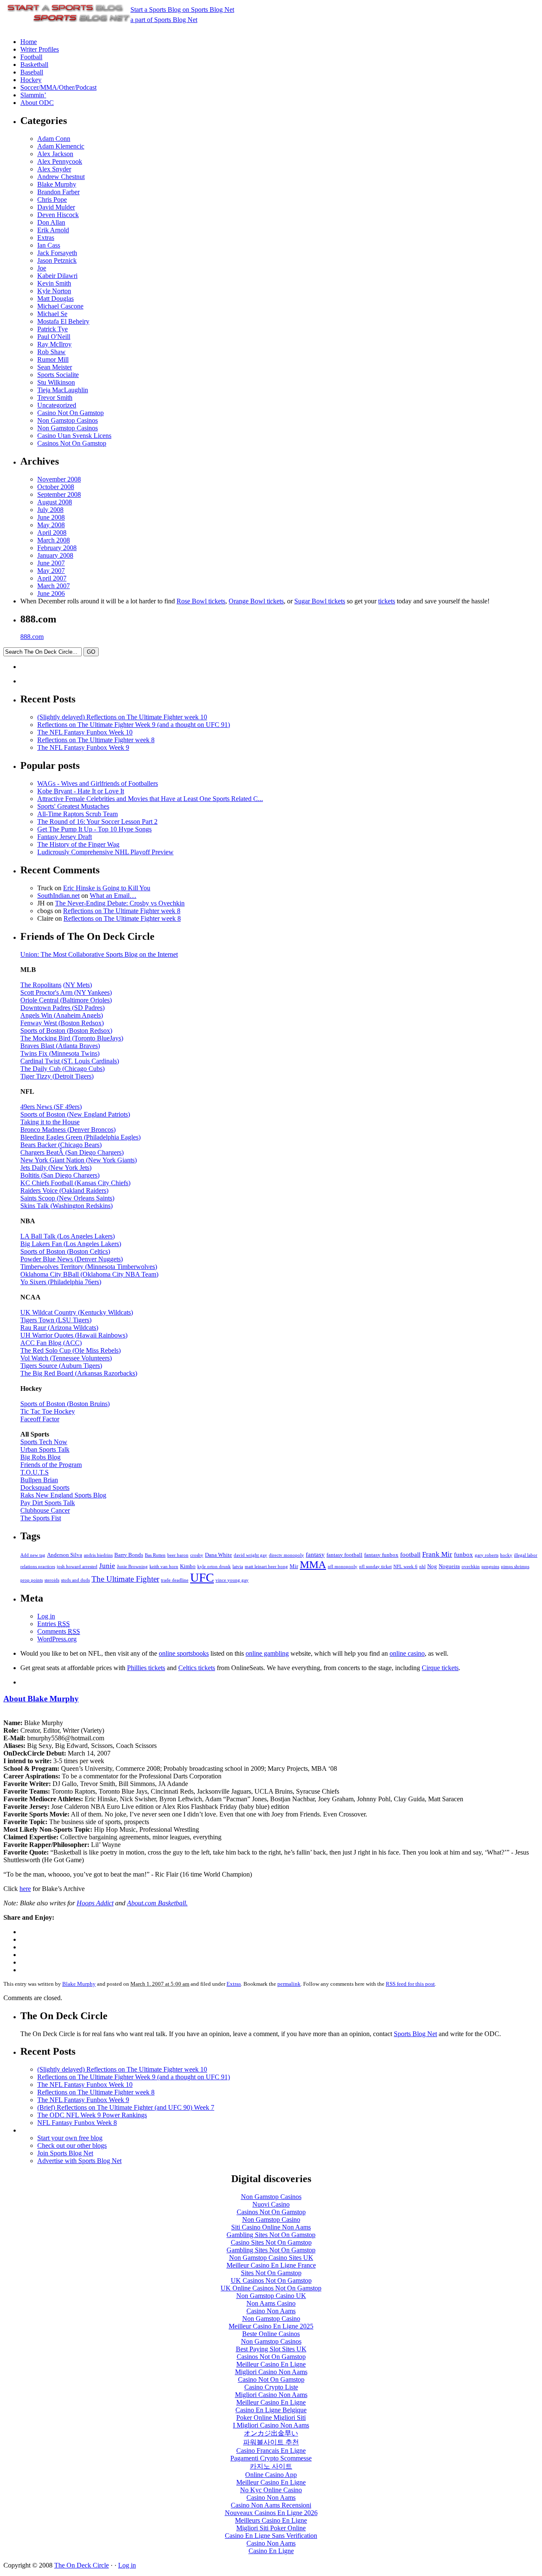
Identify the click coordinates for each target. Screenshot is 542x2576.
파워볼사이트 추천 (271, 2442)
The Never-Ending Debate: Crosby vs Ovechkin (120, 903)
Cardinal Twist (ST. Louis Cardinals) (70, 1061)
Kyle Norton (54, 291)
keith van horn (164, 1567)
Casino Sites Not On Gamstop (271, 2242)
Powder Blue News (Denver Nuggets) (72, 1259)
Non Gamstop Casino (271, 2220)
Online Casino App (271, 2475)
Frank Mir (437, 1554)
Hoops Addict (95, 1903)
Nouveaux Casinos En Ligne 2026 (271, 2513)
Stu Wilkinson (56, 382)
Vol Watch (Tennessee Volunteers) (66, 1358)
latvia (238, 1567)
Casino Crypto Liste (271, 2387)
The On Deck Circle (82, 2565)
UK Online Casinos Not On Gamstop (271, 2288)
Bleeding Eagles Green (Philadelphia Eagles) (80, 1137)
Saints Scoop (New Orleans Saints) (67, 1198)
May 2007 (51, 571)
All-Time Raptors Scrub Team (77, 814)
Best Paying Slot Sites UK (271, 2349)
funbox (463, 1555)
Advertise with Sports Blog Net (79, 2161)
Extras (46, 238)
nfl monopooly (343, 1567)
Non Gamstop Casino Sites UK (271, 2258)
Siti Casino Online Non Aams (271, 2227)
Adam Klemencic (61, 146)
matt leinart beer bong (266, 1567)
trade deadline (175, 1580)
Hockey (31, 80)
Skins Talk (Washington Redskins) (66, 1206)
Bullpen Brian (39, 1480)
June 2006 (51, 593)
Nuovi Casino (271, 2204)
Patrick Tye (53, 329)
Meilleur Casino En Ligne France (271, 2265)
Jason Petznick (57, 260)
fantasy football (344, 1555)
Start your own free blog (70, 2138)
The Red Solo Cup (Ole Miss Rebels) (71, 1350)
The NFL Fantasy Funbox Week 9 (83, 747)
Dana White (218, 1555)
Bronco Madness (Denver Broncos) (68, 1130)
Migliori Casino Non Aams (271, 2372)
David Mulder (56, 207)
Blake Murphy (57, 184)
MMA (313, 1565)
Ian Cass (49, 245)
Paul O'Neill (54, 337)
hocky (506, 1555)
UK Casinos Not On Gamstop (271, 2280)
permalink (289, 1984)
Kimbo (188, 1566)
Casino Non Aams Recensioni (271, 2505)
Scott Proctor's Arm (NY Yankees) (66, 992)
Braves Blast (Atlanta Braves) (60, 1046)
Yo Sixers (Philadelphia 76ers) (61, 1282)
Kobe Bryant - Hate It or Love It (81, 791)
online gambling (267, 1653)
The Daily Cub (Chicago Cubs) (62, 1069)
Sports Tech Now (44, 1442)
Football (31, 57)
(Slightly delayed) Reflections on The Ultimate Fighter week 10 (122, 717)
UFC (202, 1577)
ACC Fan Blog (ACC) (51, 1343)
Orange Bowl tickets (256, 601)
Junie (107, 1566)
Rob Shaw (51, 352)
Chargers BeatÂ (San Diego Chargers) (72, 1152)
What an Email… (113, 896)
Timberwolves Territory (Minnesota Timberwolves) (89, 1267)
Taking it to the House (50, 1122)
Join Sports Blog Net (65, 2153)
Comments (59, 1631)
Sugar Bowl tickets (320, 601)
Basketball (34, 65)
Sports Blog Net (415, 2034)
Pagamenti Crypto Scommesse (271, 2458)
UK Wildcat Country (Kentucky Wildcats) (77, 1312)
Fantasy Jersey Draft (65, 837)
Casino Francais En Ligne (271, 2451)
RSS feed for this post (410, 1984)
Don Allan (51, 222)
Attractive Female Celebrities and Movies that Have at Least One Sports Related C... (150, 799)
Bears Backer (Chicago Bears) (61, 1145)
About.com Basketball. (157, 1903)
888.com (32, 637)
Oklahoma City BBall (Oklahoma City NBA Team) (89, 1274)
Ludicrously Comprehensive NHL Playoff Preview (105, 852)
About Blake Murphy (41, 1699)
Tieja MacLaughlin (63, 390)
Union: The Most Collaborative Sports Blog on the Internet (99, 954)
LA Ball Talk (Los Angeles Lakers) (68, 1236)
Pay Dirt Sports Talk (48, 1503)
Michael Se (52, 314)
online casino (407, 1653)
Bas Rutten (155, 1555)
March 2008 (54, 540)
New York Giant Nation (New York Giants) (79, 1160)
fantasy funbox (381, 1555)
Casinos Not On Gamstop (72, 443)
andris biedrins (98, 1555)
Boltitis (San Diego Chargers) (60, 1175)
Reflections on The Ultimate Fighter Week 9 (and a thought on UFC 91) (134, 725)
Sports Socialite (58, 375)
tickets (387, 601)
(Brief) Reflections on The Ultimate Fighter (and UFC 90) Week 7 (126, 2107)
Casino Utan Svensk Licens (74, 436)
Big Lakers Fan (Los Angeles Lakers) (71, 1244)
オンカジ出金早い (271, 2433)
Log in (46, 1616)
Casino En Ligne (271, 2551)
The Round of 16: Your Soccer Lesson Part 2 (97, 822)
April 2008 (52, 533)
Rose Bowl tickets (201, 601)
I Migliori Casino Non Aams (271, 2425)
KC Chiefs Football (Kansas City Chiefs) (75, 1183)
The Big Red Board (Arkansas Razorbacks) (79, 1373)
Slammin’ (33, 95)
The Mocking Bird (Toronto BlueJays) (72, 1038)
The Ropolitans (41, 985)
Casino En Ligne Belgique (271, 2410)
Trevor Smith (55, 398)
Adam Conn (54, 139)
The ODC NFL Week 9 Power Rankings (92, 2115)
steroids (52, 1580)
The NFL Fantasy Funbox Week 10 (85, 732)
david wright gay (250, 1555)
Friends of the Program (51, 1465)
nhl (422, 1567)
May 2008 (51, 525)
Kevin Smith (54, 283)
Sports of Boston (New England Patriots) (75, 1114)
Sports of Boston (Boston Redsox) (66, 1031)
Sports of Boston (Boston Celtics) (65, 1251)
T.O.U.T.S (35, 1472)
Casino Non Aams (271, 2311)
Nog (432, 1566)
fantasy (315, 1555)
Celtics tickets (197, 1668)
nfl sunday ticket (375, 1567)
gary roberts (487, 1555)
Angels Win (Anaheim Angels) (62, 1015)
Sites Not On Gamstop (271, 2273)
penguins (490, 1567)
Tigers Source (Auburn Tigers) (61, 1366)
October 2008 (56, 487)
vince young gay (232, 1580)
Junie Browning (132, 1567)
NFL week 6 (405, 1567)
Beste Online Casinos (271, 2334)
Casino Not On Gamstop (71, 413)
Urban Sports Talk (45, 1449)
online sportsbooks (184, 1653)
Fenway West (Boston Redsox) (62, 1023)
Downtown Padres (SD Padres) (62, 1008)
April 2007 (52, 578)
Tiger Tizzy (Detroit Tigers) (57, 1076)
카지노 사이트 (271, 2466)
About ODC (37, 103)
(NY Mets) (77, 985)
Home (29, 42)
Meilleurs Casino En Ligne (271, 2520)
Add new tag (33, 1555)
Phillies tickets (146, 1668)
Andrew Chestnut (61, 177)
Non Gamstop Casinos (68, 420)
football (410, 1555)
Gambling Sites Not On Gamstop (271, 2235)
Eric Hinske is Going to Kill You (107, 888)
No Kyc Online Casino (271, 2490)
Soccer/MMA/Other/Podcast (58, 87)
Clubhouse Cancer (45, 1510)
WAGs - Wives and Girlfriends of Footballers (98, 783)
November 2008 (59, 479)
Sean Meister (55, 367)
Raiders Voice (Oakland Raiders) (64, 1190)
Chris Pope (52, 200)
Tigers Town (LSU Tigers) (56, 1320)
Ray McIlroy (54, 344)
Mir (294, 1566)
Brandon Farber (58, 192)
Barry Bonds (129, 1555)
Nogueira (449, 1566)
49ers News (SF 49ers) (51, 1107)
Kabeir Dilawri (57, 276)
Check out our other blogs (72, 2145)
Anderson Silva (65, 1555)
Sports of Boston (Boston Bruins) (65, 1404)
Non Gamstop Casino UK (271, 2296)
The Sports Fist (41, 1518)
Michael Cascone (60, 306)
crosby (197, 1555)
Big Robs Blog (40, 1457)
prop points (32, 1580)
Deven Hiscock (58, 215)
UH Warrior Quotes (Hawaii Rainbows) (74, 1335)
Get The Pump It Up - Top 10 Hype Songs (94, 829)
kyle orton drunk (214, 1567)
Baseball (32, 72)
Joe (42, 268)
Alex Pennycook (60, 161)
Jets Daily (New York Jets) (56, 1168)
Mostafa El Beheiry (63, 321)
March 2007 (54, 586)
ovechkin (471, 1567)
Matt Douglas (55, 299)
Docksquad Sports (45, 1488)
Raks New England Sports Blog (63, 1495)
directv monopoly (286, 1555)
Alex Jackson (55, 154)
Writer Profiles (40, 49)
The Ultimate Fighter (125, 1579)
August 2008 (55, 502)
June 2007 (51, 563)
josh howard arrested (77, 1567)
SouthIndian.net (58, 896)
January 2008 (55, 555)
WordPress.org (57, 1639)
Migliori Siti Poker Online (271, 2528)
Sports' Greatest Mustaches (73, 806)
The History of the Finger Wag (78, 844)
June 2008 (51, 517)
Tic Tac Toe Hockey (48, 1411)
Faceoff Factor (40, 1419)
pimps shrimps (515, 1567)
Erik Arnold (53, 230)
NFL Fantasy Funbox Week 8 (77, 2123)
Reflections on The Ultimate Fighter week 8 (96, 740)
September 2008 (59, 494)
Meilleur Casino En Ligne (271, 2364)
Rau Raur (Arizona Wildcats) (59, 1328)
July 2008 (50, 510)
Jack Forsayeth (57, 253)
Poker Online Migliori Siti (271, 2418)
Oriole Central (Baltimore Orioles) (66, 1000)
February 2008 (57, 548)
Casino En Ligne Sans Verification (271, 2536)
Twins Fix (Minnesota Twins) (60, 1053)
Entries (54, 1624)
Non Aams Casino (271, 2303)
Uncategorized (57, 405)
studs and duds (75, 1580)
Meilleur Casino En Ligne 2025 (271, 2326)
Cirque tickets (440, 1668)
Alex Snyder (54, 169)
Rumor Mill (53, 359)
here (25, 1889)
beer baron (178, 1555)
